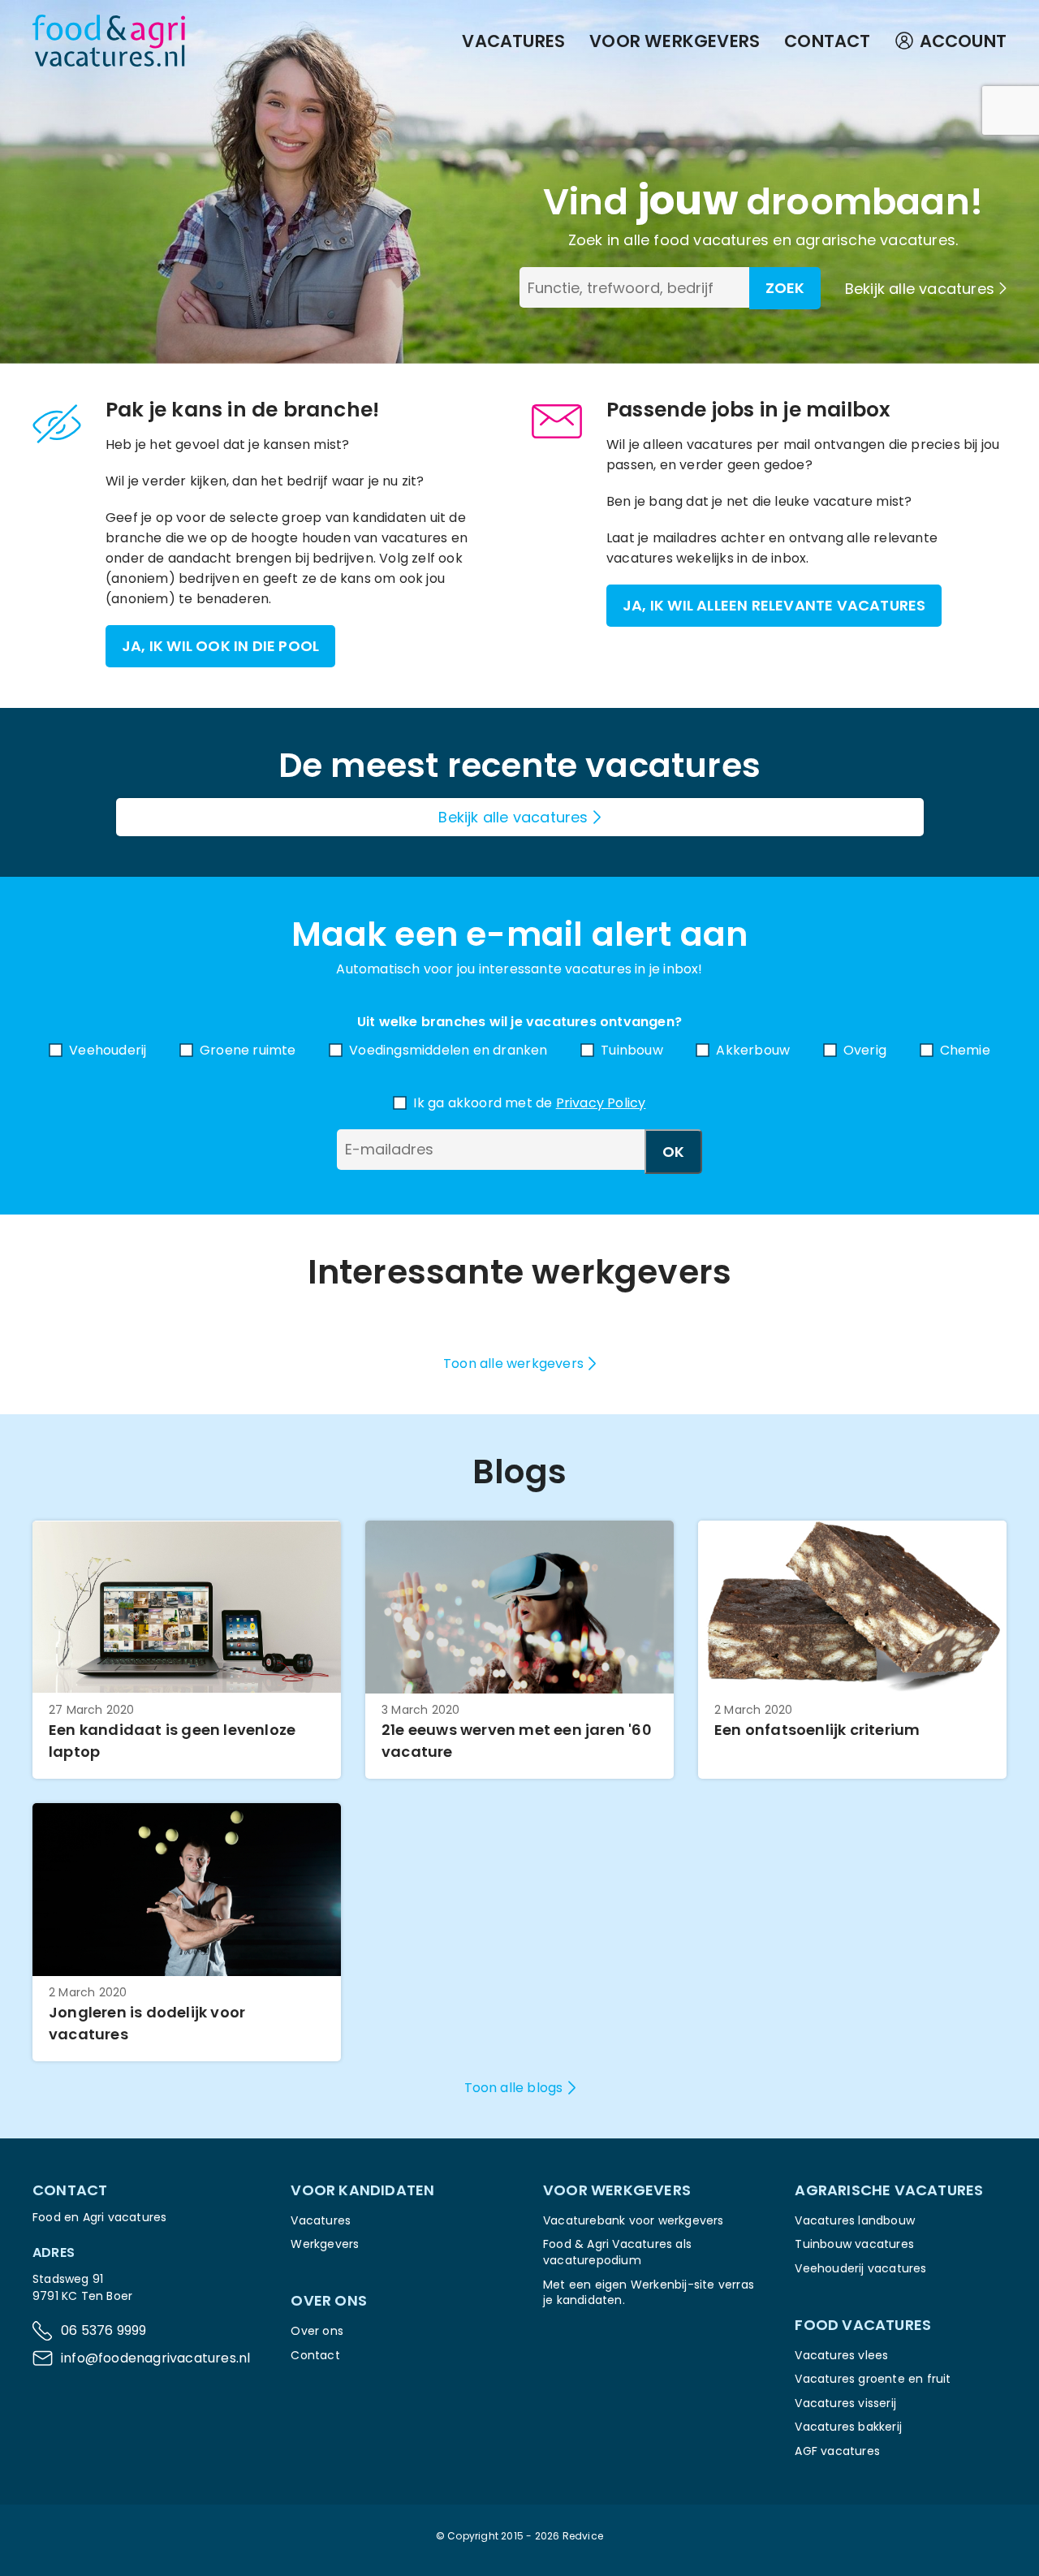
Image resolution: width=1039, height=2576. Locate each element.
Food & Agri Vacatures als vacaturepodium (617, 2252)
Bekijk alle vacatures (920, 289)
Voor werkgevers (675, 41)
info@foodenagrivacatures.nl (155, 2358)
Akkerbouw (753, 1050)
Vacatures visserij (845, 2403)
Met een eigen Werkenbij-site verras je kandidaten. (649, 2293)
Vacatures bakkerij (848, 2427)
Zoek (785, 288)
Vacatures (513, 41)
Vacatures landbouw (855, 2220)
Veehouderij (108, 1050)
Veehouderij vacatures (860, 2268)
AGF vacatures (837, 2451)
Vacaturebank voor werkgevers (634, 2220)
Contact (827, 41)
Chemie (965, 1050)
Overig (865, 1050)
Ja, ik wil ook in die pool (220, 646)
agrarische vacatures (875, 240)
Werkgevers (325, 2244)
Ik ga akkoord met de (529, 1103)
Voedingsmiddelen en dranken (448, 1050)
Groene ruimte (248, 1050)
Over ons (317, 2331)
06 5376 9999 (103, 2330)
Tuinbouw (632, 1050)
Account (963, 41)
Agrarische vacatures (889, 2190)
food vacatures (711, 240)
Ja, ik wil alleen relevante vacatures (774, 605)
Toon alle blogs (514, 2088)
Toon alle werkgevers (513, 1364)
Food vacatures (863, 2325)
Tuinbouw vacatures (854, 2244)
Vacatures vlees (841, 2355)
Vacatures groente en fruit (873, 2379)
